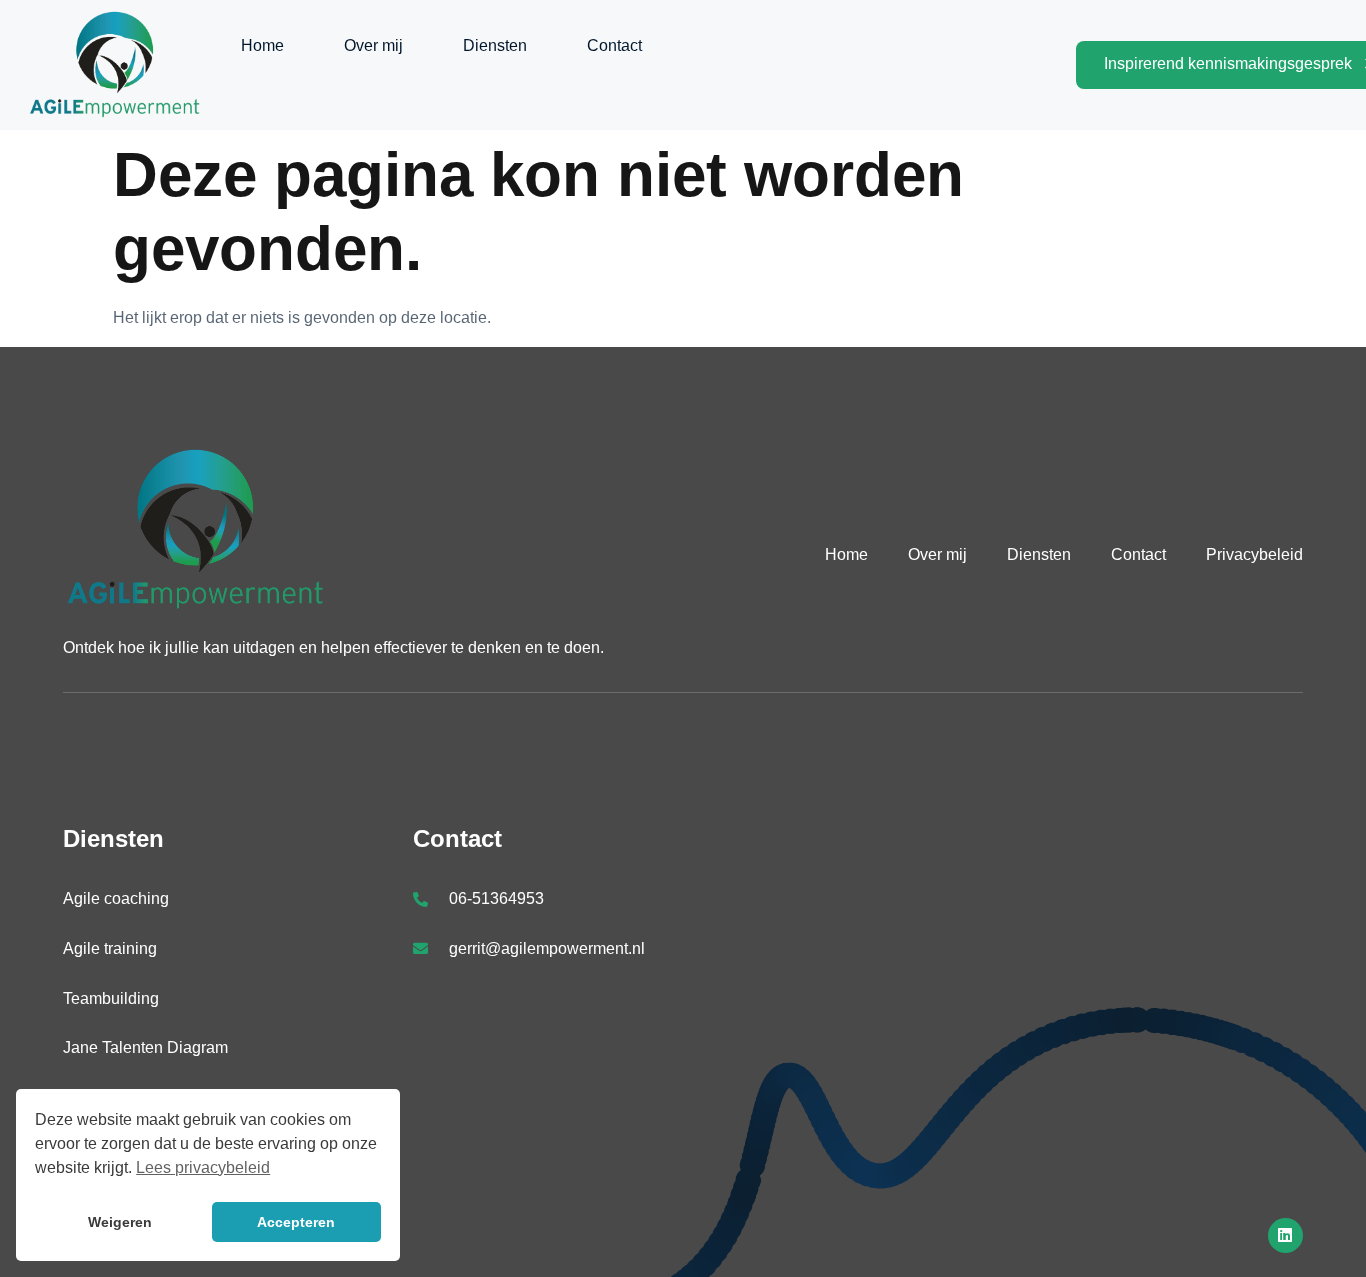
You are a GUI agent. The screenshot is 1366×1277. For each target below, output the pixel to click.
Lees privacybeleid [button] (203, 1167)
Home (262, 45)
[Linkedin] (1285, 1235)
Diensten (495, 45)
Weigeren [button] (120, 1222)
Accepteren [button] (296, 1222)
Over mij (373, 45)
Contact (614, 45)
